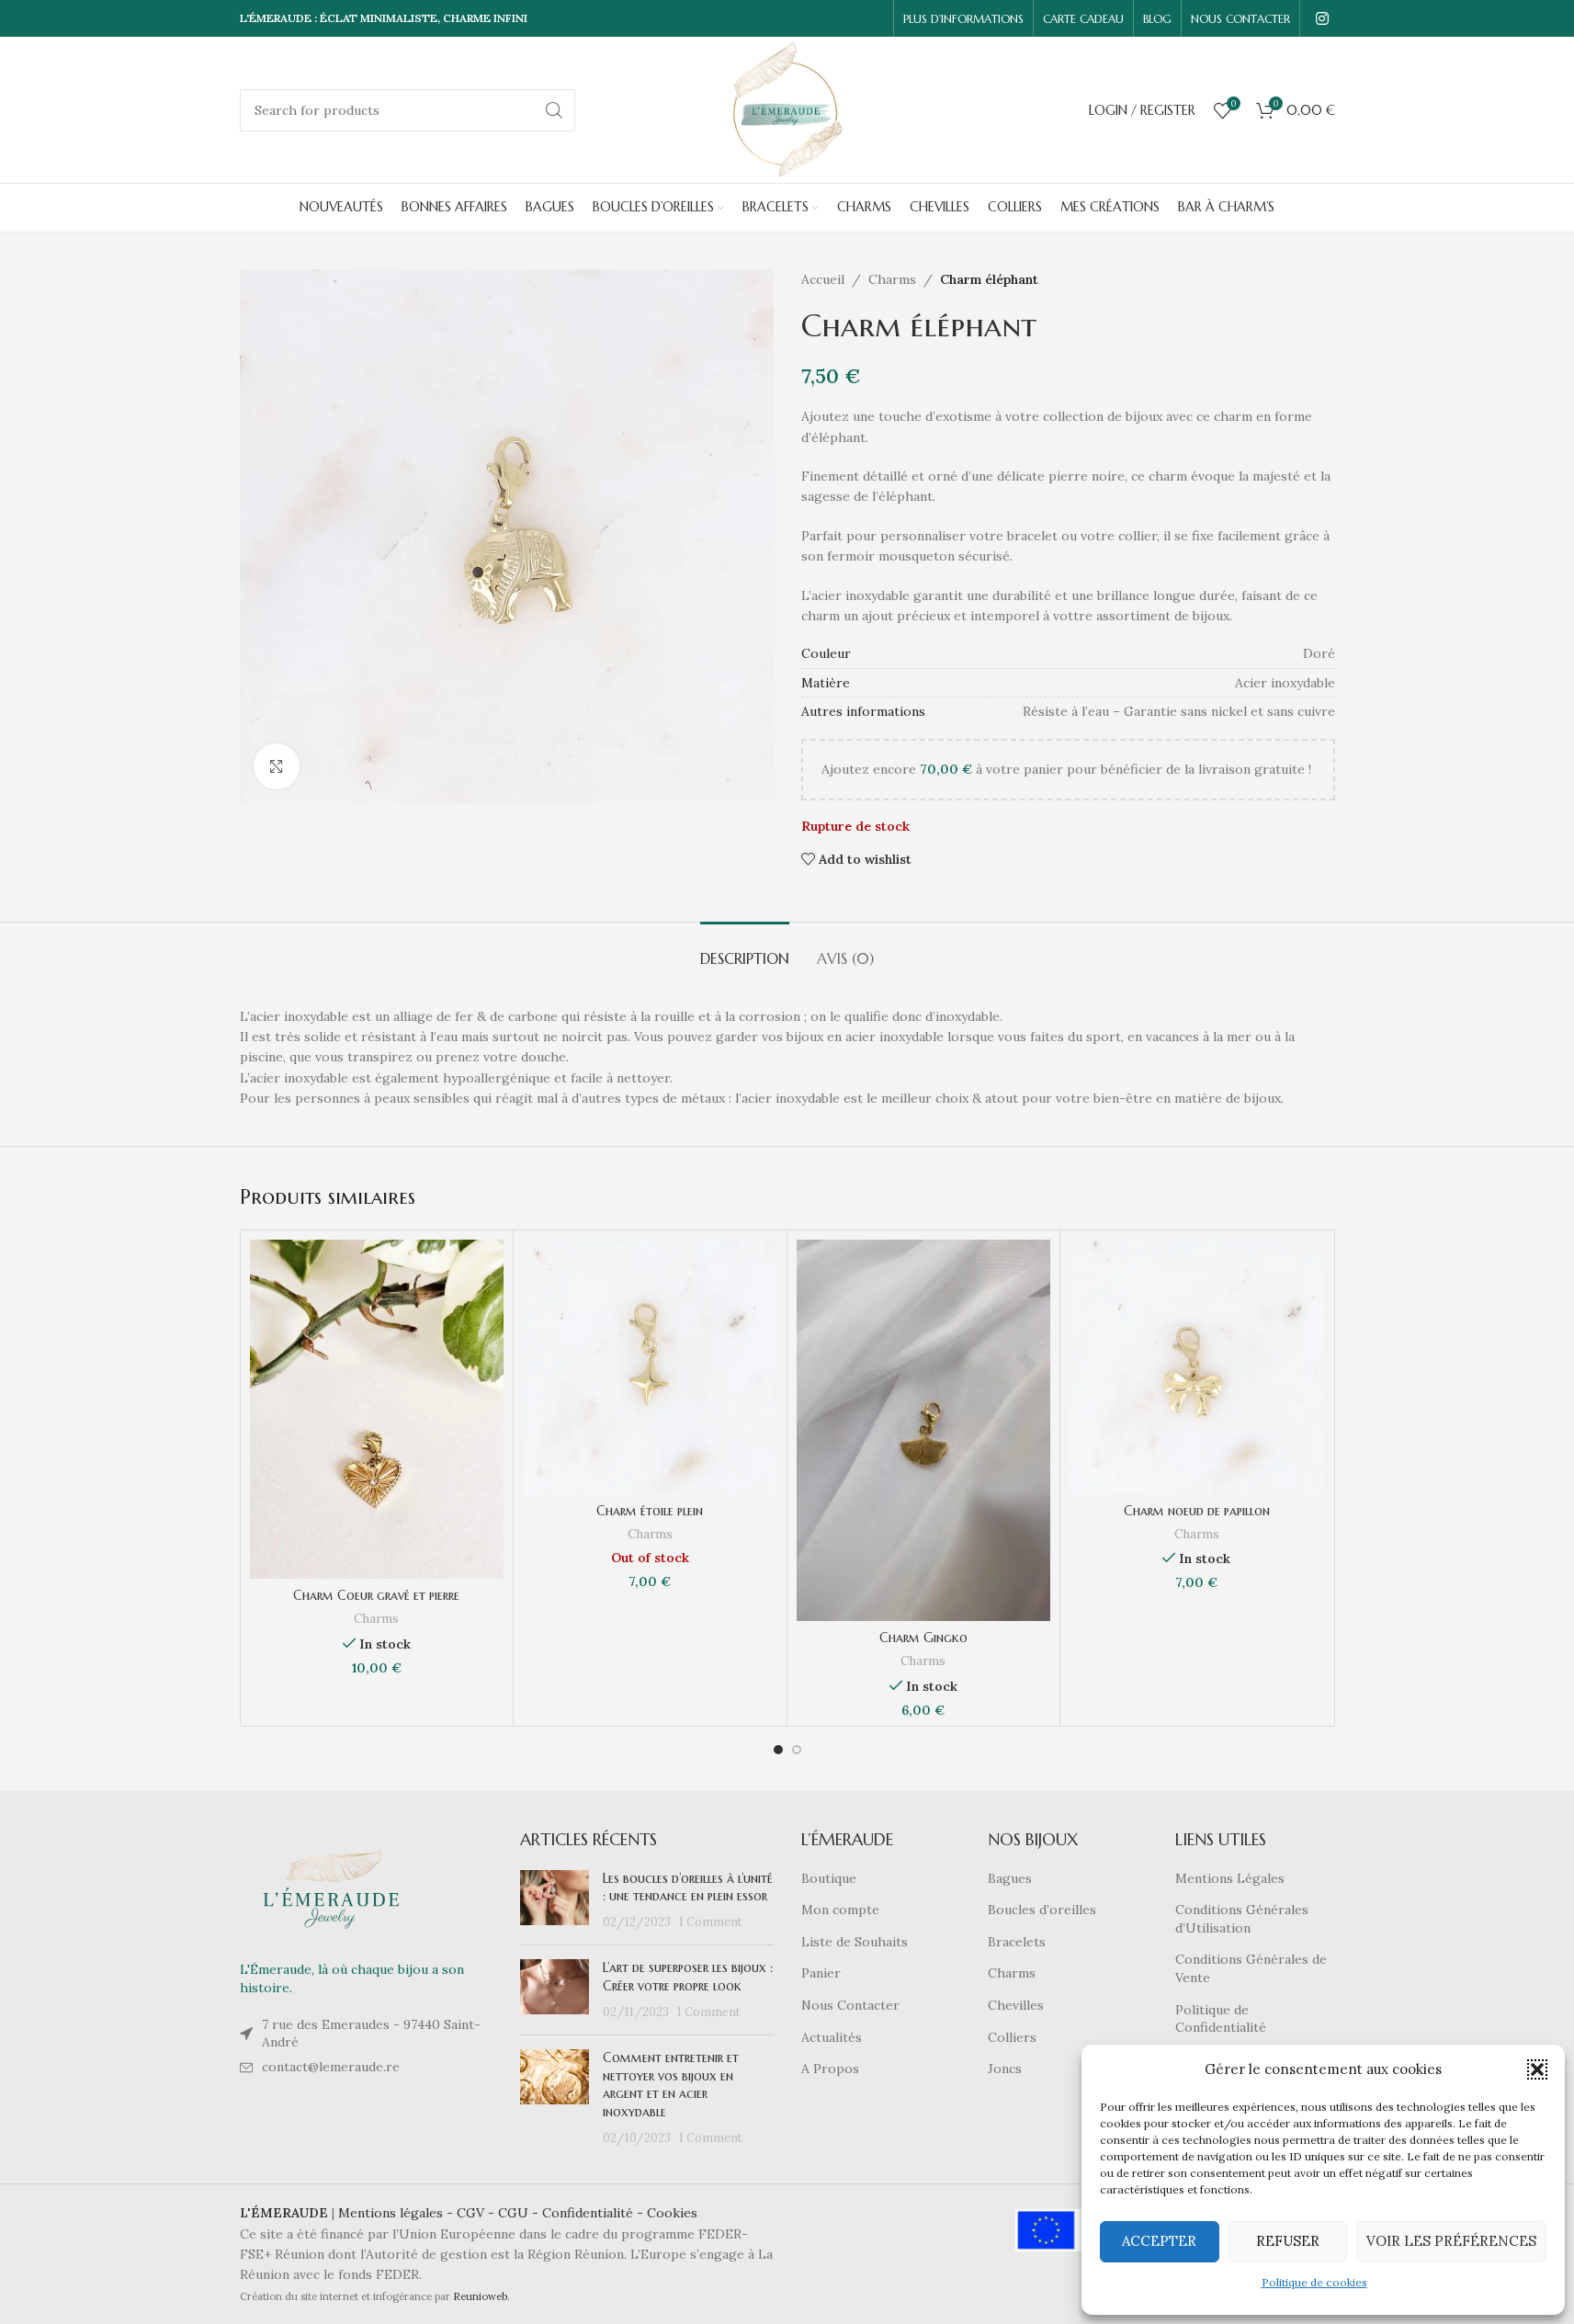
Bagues (1010, 1878)
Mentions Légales (1230, 1878)
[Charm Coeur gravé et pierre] (377, 1409)
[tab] (745, 950)
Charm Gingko (923, 1638)
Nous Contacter (850, 2005)
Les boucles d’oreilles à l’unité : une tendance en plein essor (688, 1888)
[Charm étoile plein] (650, 1367)
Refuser (1288, 2241)
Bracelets (1017, 1942)
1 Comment (711, 1922)
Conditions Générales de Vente (1251, 1968)
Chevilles (1016, 2005)
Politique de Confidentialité (1221, 2019)
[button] (1537, 2069)
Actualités (832, 2037)
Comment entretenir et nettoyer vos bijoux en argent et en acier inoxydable (671, 2085)
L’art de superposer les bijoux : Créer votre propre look (688, 1977)
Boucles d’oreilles (1042, 1910)
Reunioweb (480, 2296)
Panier (821, 1973)
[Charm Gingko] (924, 1430)
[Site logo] (787, 108)
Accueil (823, 279)
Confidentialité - (594, 2213)
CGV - (477, 2213)
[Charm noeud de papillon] (1197, 1367)
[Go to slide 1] (778, 1750)
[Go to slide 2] (797, 1750)
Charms (892, 279)
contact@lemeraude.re (331, 2067)
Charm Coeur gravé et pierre (376, 1595)
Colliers (1012, 2037)
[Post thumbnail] (555, 1901)
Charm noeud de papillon (1197, 1511)
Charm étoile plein (650, 1511)
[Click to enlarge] (277, 766)
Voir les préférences (1451, 2241)
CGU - (520, 2213)
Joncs (1005, 2069)
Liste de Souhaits (855, 1942)
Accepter (1159, 2241)
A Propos (830, 2069)
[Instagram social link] (1322, 18)
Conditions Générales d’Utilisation (1242, 1919)
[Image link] (332, 1888)
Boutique (829, 1878)
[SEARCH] (554, 110)
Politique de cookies (1314, 2282)
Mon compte (840, 1910)
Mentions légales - (397, 2213)
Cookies (672, 2213)
